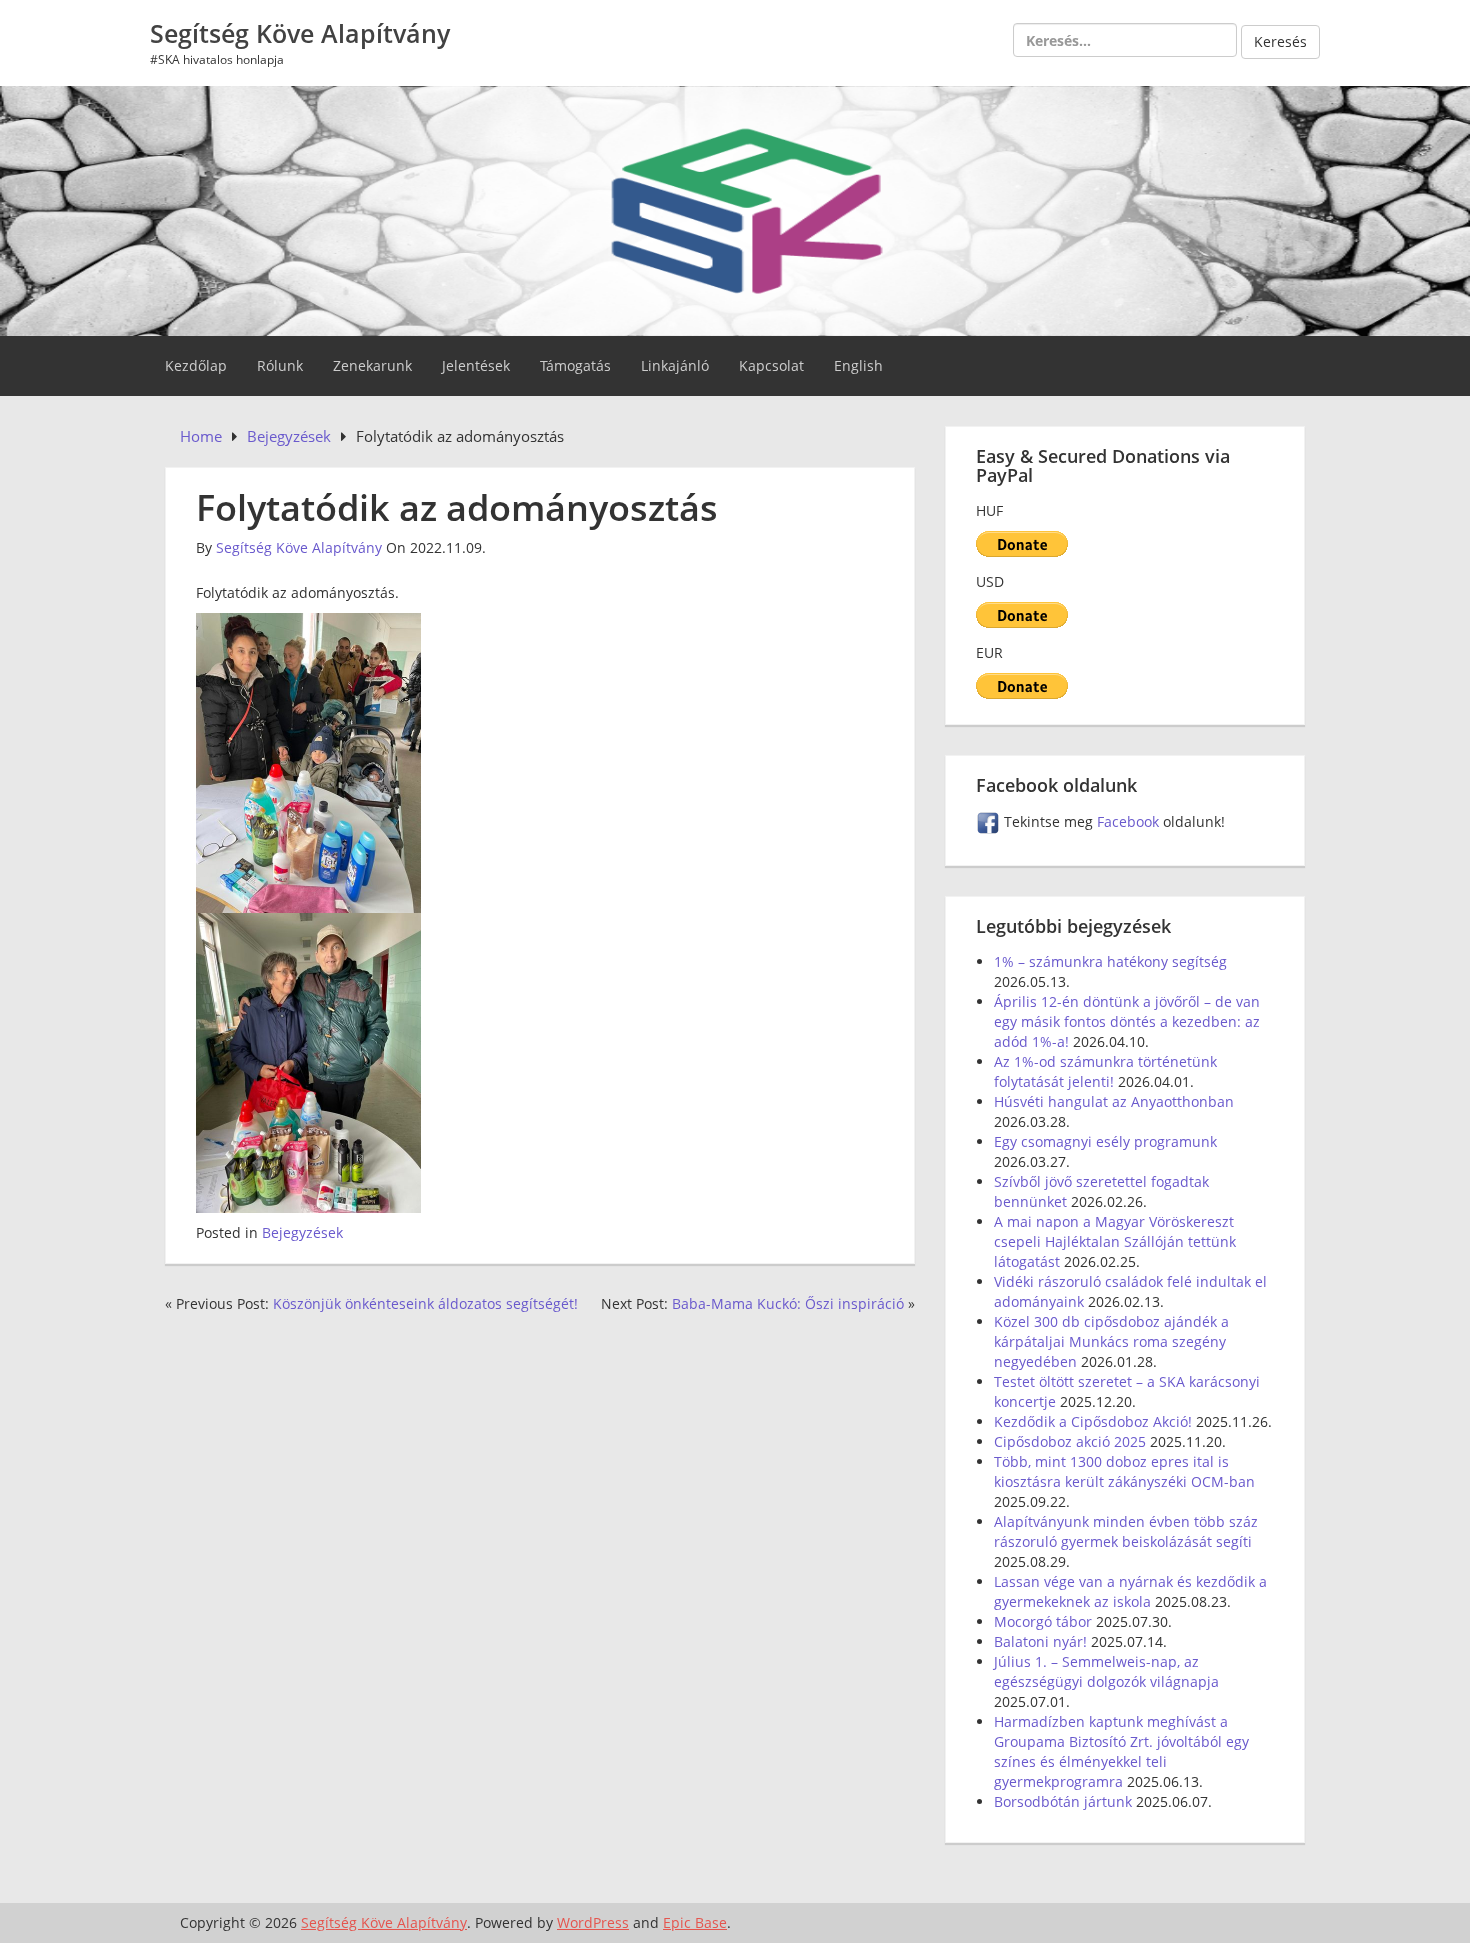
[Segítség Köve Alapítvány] (735, 208)
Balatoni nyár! (1040, 1641)
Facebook (1130, 821)
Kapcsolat (771, 365)
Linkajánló (675, 365)
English (858, 365)
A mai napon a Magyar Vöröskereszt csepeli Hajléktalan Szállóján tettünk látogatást (1115, 1241)
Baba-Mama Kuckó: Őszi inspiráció (788, 1303)
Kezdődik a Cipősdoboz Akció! (1093, 1421)
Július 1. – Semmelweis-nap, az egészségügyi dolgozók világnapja (1106, 1671)
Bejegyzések (302, 1232)
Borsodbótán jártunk (1063, 1801)
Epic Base (695, 1922)
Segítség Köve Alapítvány (300, 33)
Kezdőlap (196, 365)
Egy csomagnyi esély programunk (1105, 1141)
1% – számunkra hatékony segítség (1110, 961)
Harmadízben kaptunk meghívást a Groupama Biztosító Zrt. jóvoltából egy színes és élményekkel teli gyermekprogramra (1121, 1751)
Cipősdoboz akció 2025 (1070, 1441)
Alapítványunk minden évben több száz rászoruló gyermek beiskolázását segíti (1126, 1531)
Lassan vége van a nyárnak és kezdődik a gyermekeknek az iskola (1130, 1591)
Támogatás (575, 365)
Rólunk (280, 365)
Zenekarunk (372, 365)
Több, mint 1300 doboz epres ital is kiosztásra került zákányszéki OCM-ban (1124, 1471)
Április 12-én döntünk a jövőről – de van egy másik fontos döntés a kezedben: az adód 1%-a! (1127, 1021)
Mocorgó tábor (1043, 1621)
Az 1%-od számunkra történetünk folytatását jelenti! (1105, 1071)
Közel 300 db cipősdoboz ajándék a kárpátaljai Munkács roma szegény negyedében (1111, 1341)
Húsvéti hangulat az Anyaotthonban (1114, 1101)
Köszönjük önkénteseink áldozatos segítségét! (425, 1303)
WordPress (593, 1922)
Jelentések (476, 365)
